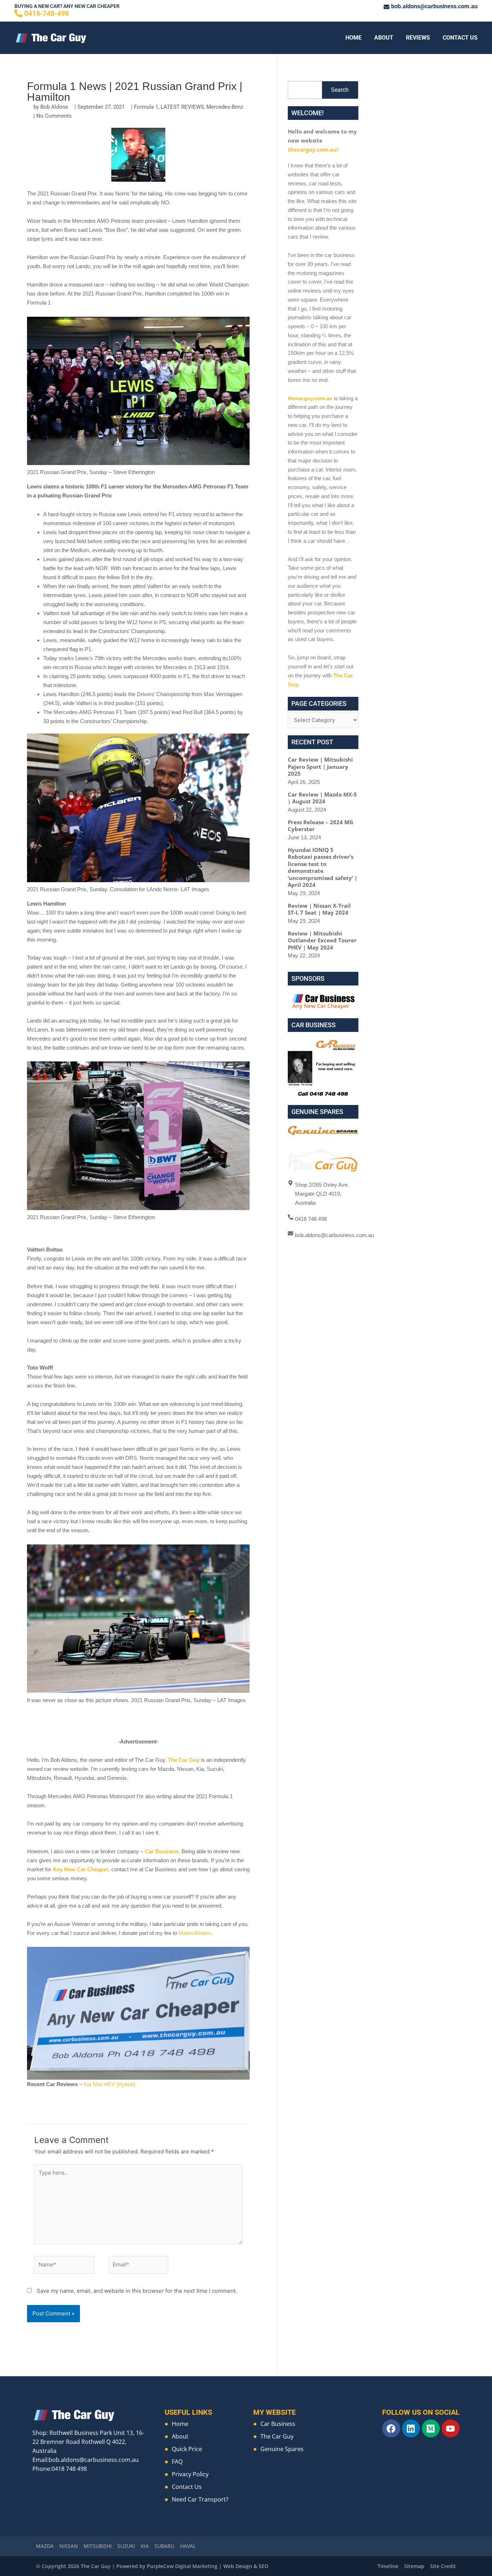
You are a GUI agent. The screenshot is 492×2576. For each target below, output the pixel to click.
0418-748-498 (46, 13)
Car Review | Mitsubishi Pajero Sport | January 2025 (320, 766)
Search (340, 90)
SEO (263, 2566)
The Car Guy (184, 1760)
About (384, 38)
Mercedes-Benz (225, 107)
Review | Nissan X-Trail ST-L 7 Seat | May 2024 (319, 909)
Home (354, 38)
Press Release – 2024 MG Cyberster (321, 826)
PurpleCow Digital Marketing (182, 2566)
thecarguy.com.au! (313, 149)
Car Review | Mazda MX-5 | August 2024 (322, 798)
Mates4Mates (195, 1933)
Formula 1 (146, 107)
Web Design (238, 2566)
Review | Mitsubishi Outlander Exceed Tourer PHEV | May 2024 (322, 940)
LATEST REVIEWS (182, 107)
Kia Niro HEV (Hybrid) (109, 2084)
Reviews (418, 38)
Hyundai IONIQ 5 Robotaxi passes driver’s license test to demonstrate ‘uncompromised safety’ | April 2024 (323, 867)
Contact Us (460, 38)
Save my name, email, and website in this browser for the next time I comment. (137, 2291)
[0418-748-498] (18, 13)
